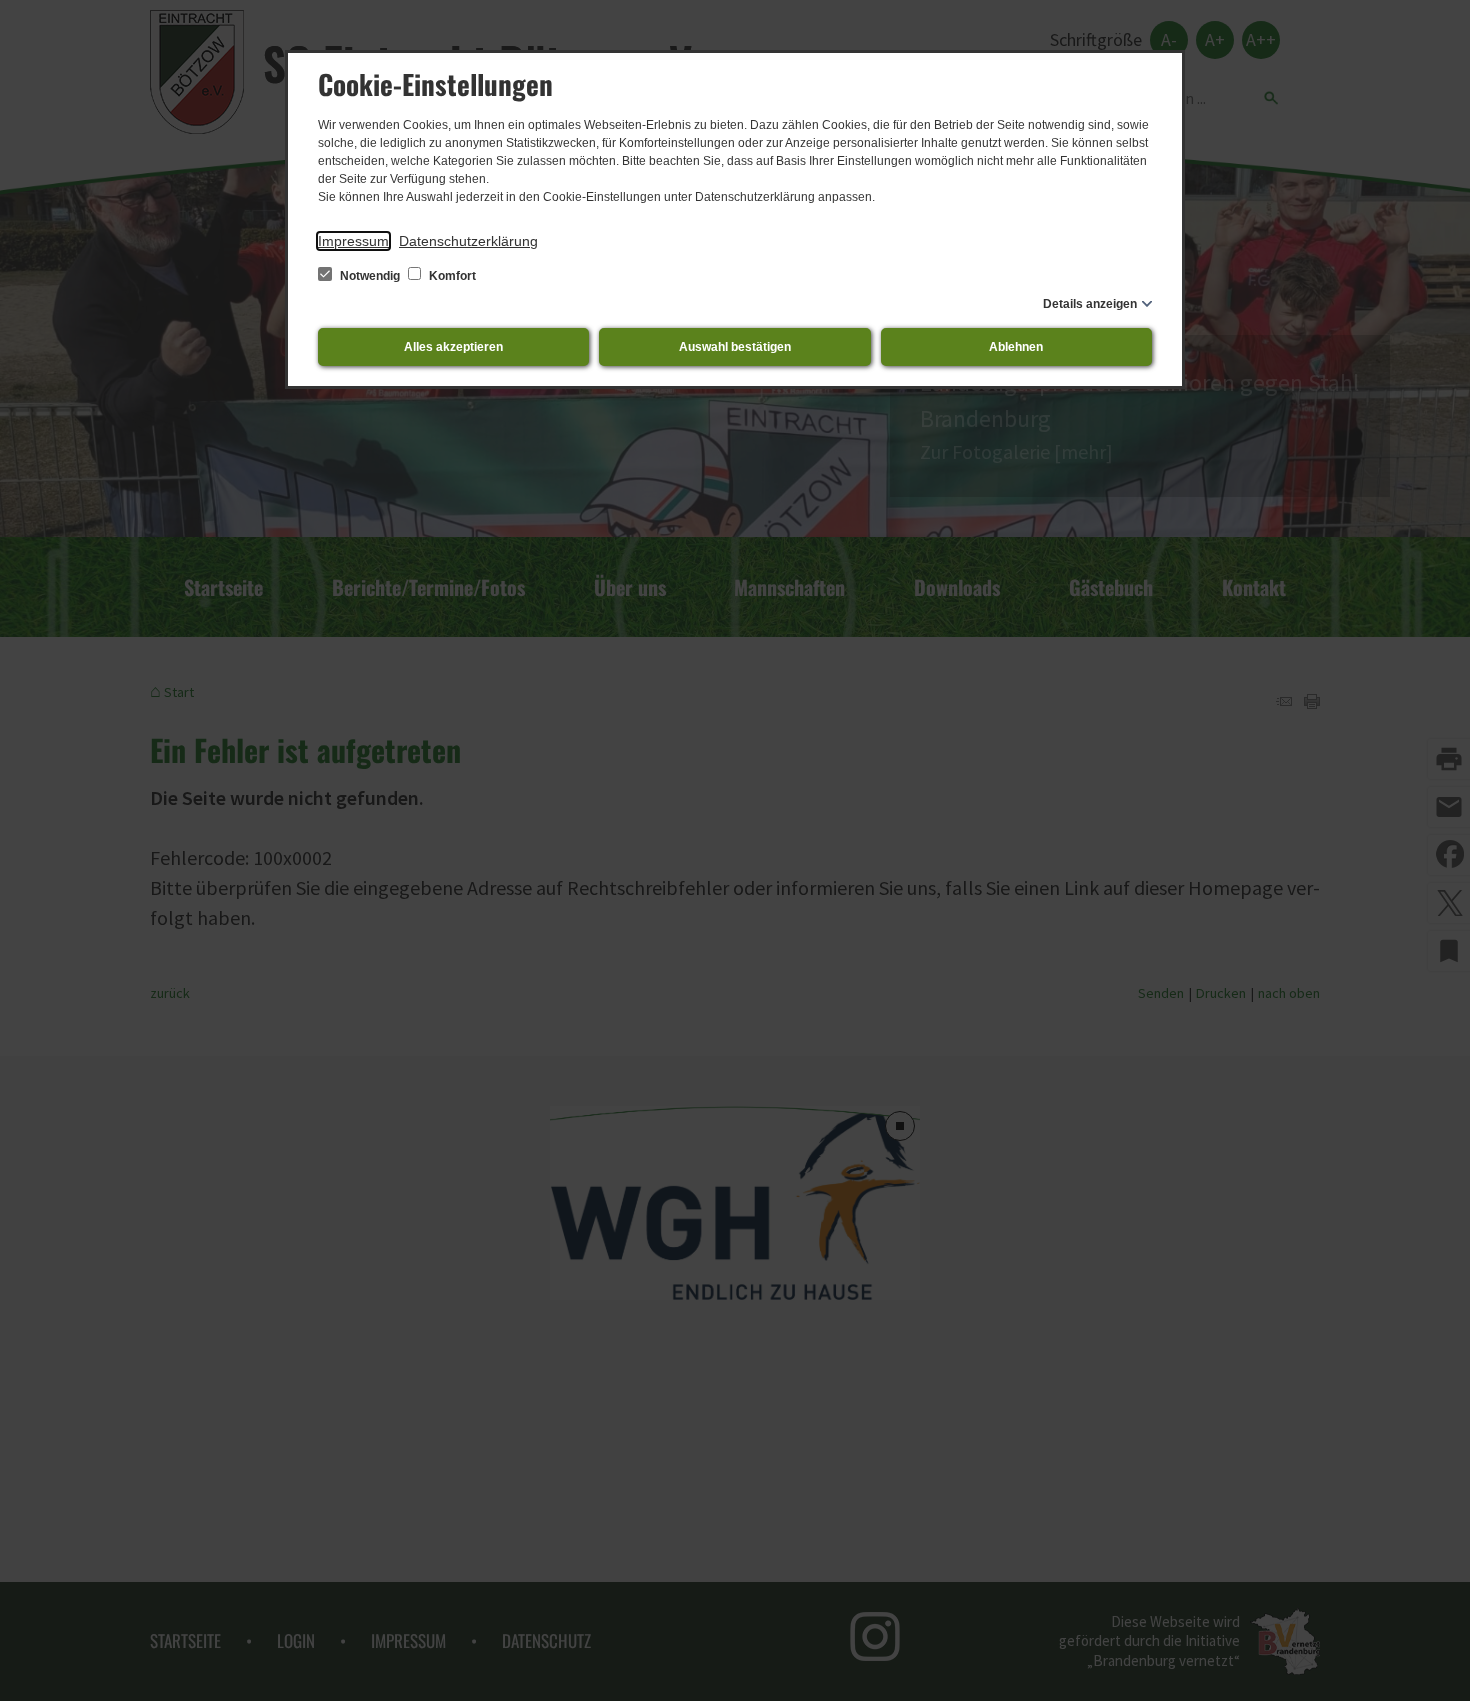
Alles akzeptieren (453, 347)
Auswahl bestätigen (735, 347)
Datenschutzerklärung (468, 241)
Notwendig (370, 276)
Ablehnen (1016, 347)
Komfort (451, 276)
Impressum (353, 241)
